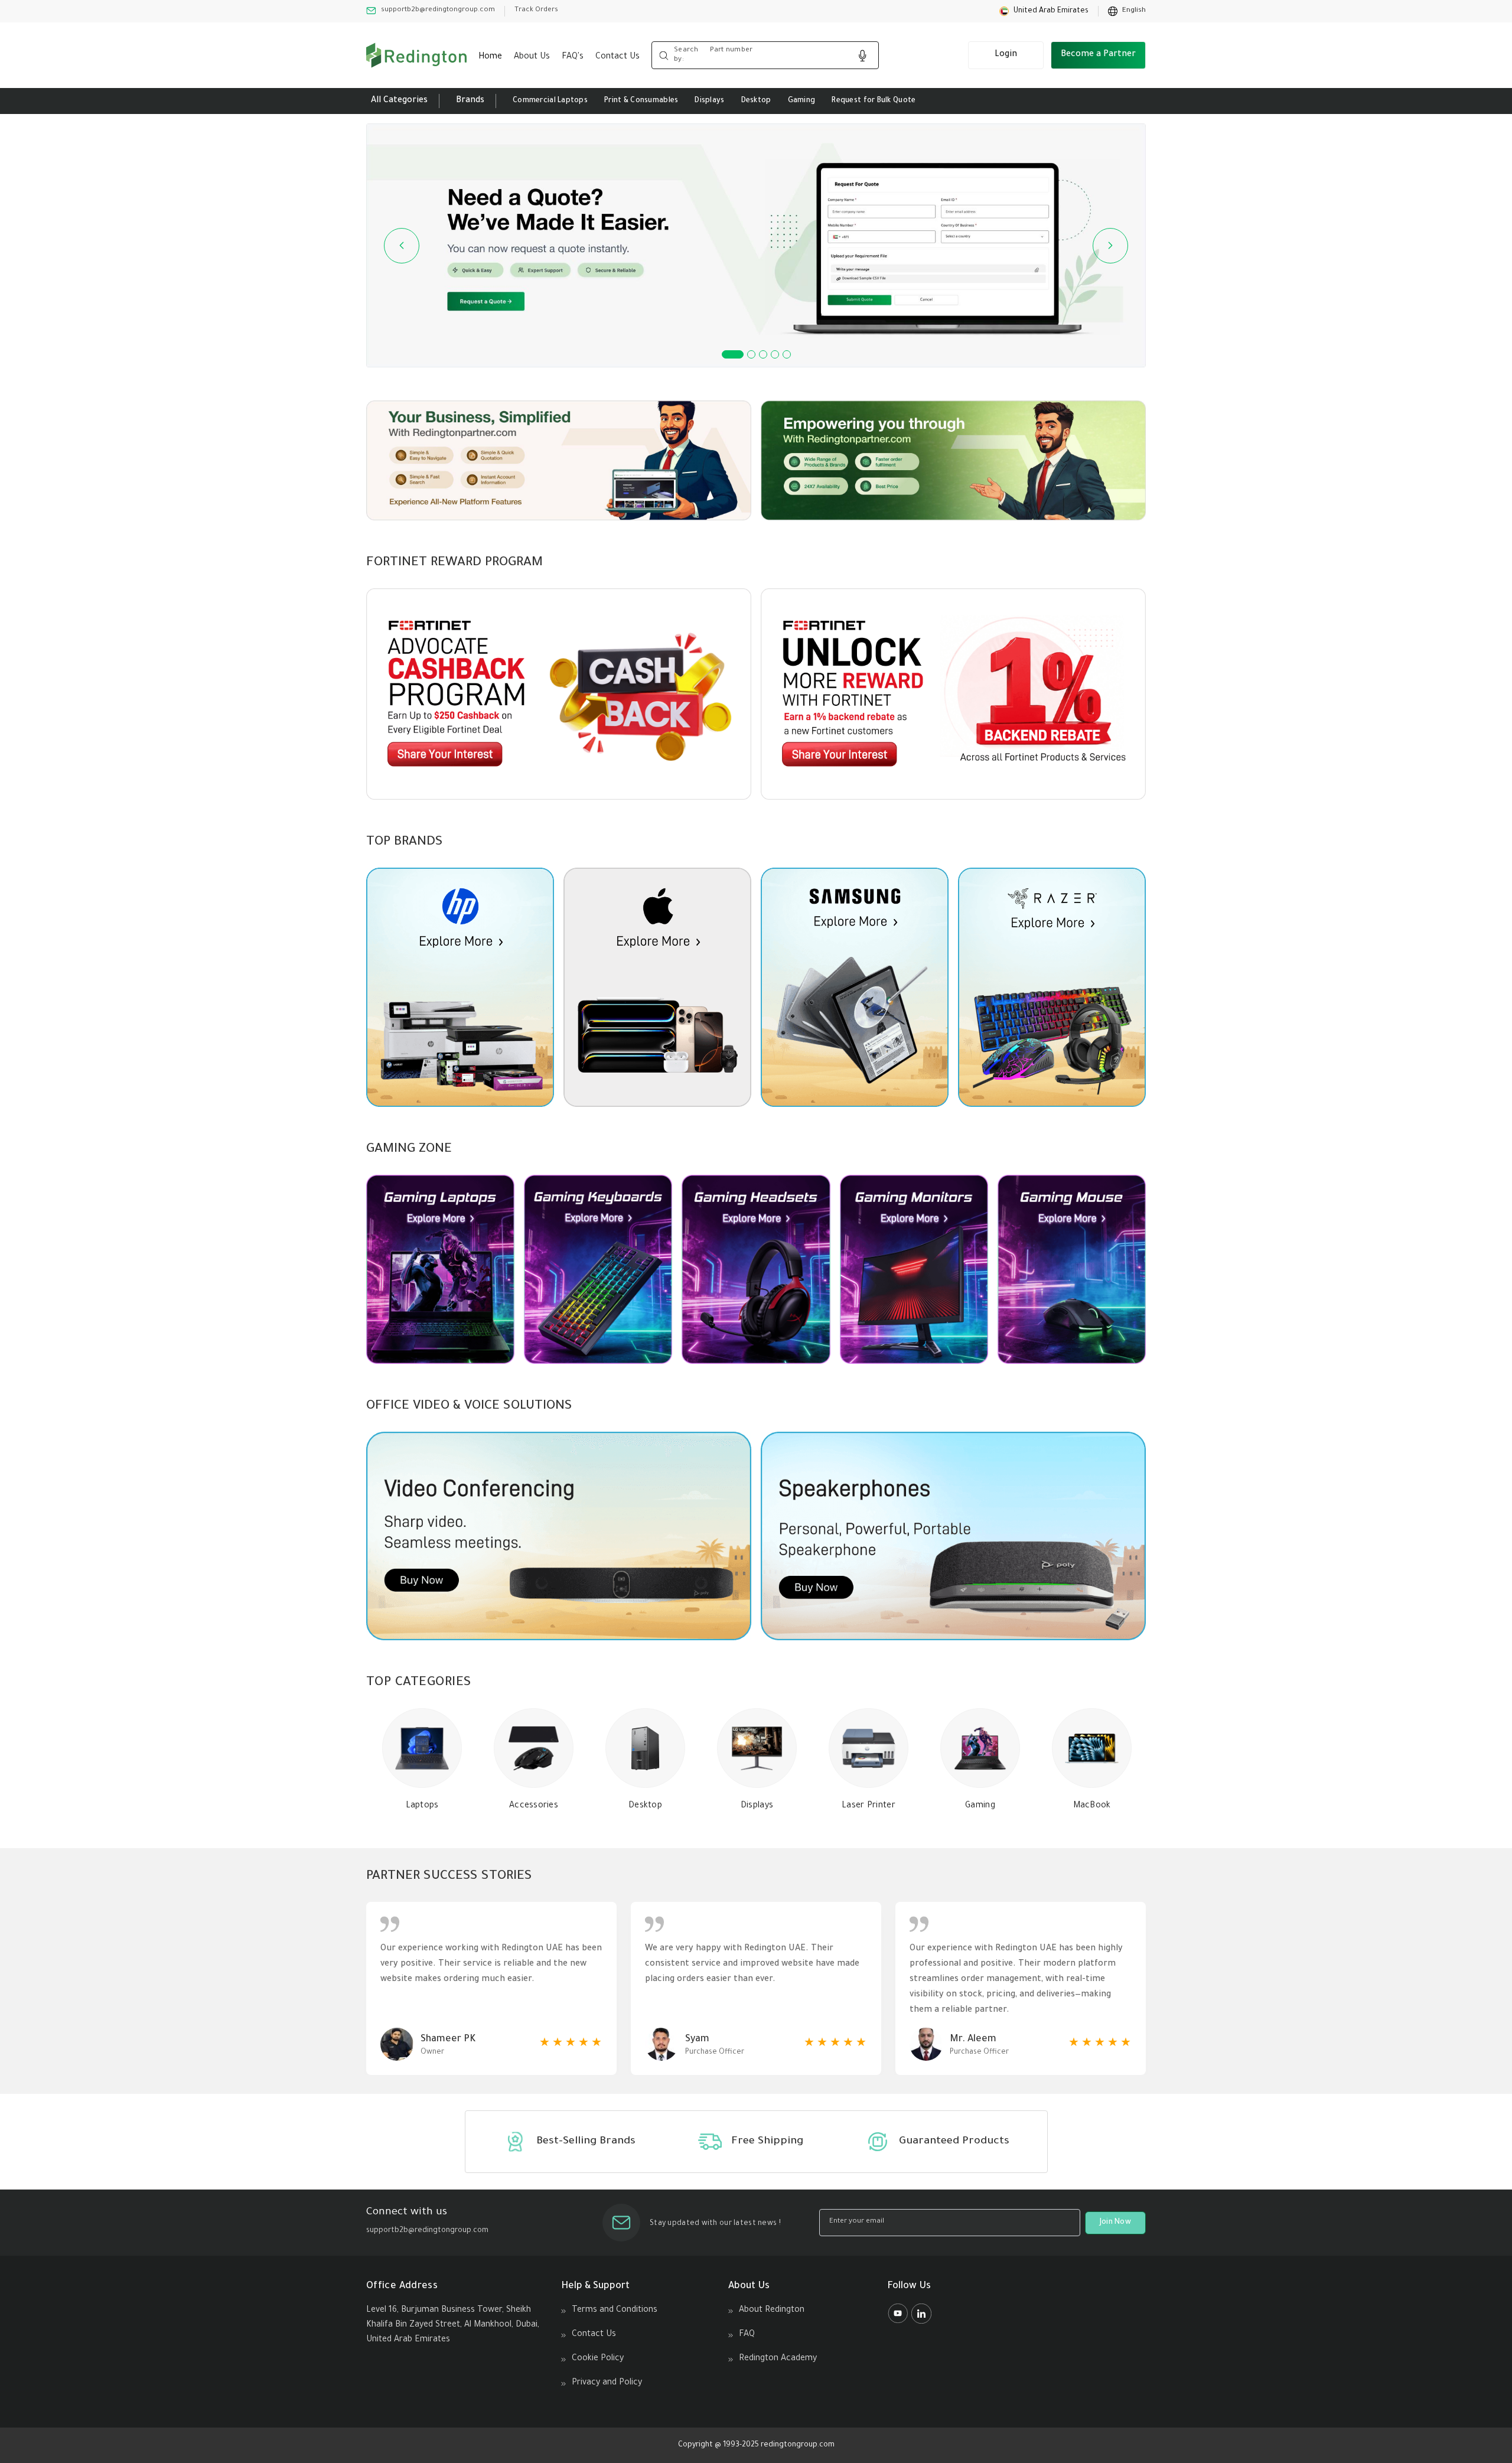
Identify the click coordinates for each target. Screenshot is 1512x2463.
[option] (1127, 11)
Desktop (756, 101)
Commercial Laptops (550, 101)
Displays (709, 101)
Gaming (802, 101)
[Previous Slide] (402, 246)
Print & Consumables (641, 101)
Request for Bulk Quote (874, 101)
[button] (1044, 11)
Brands (470, 101)
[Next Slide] (1110, 246)
